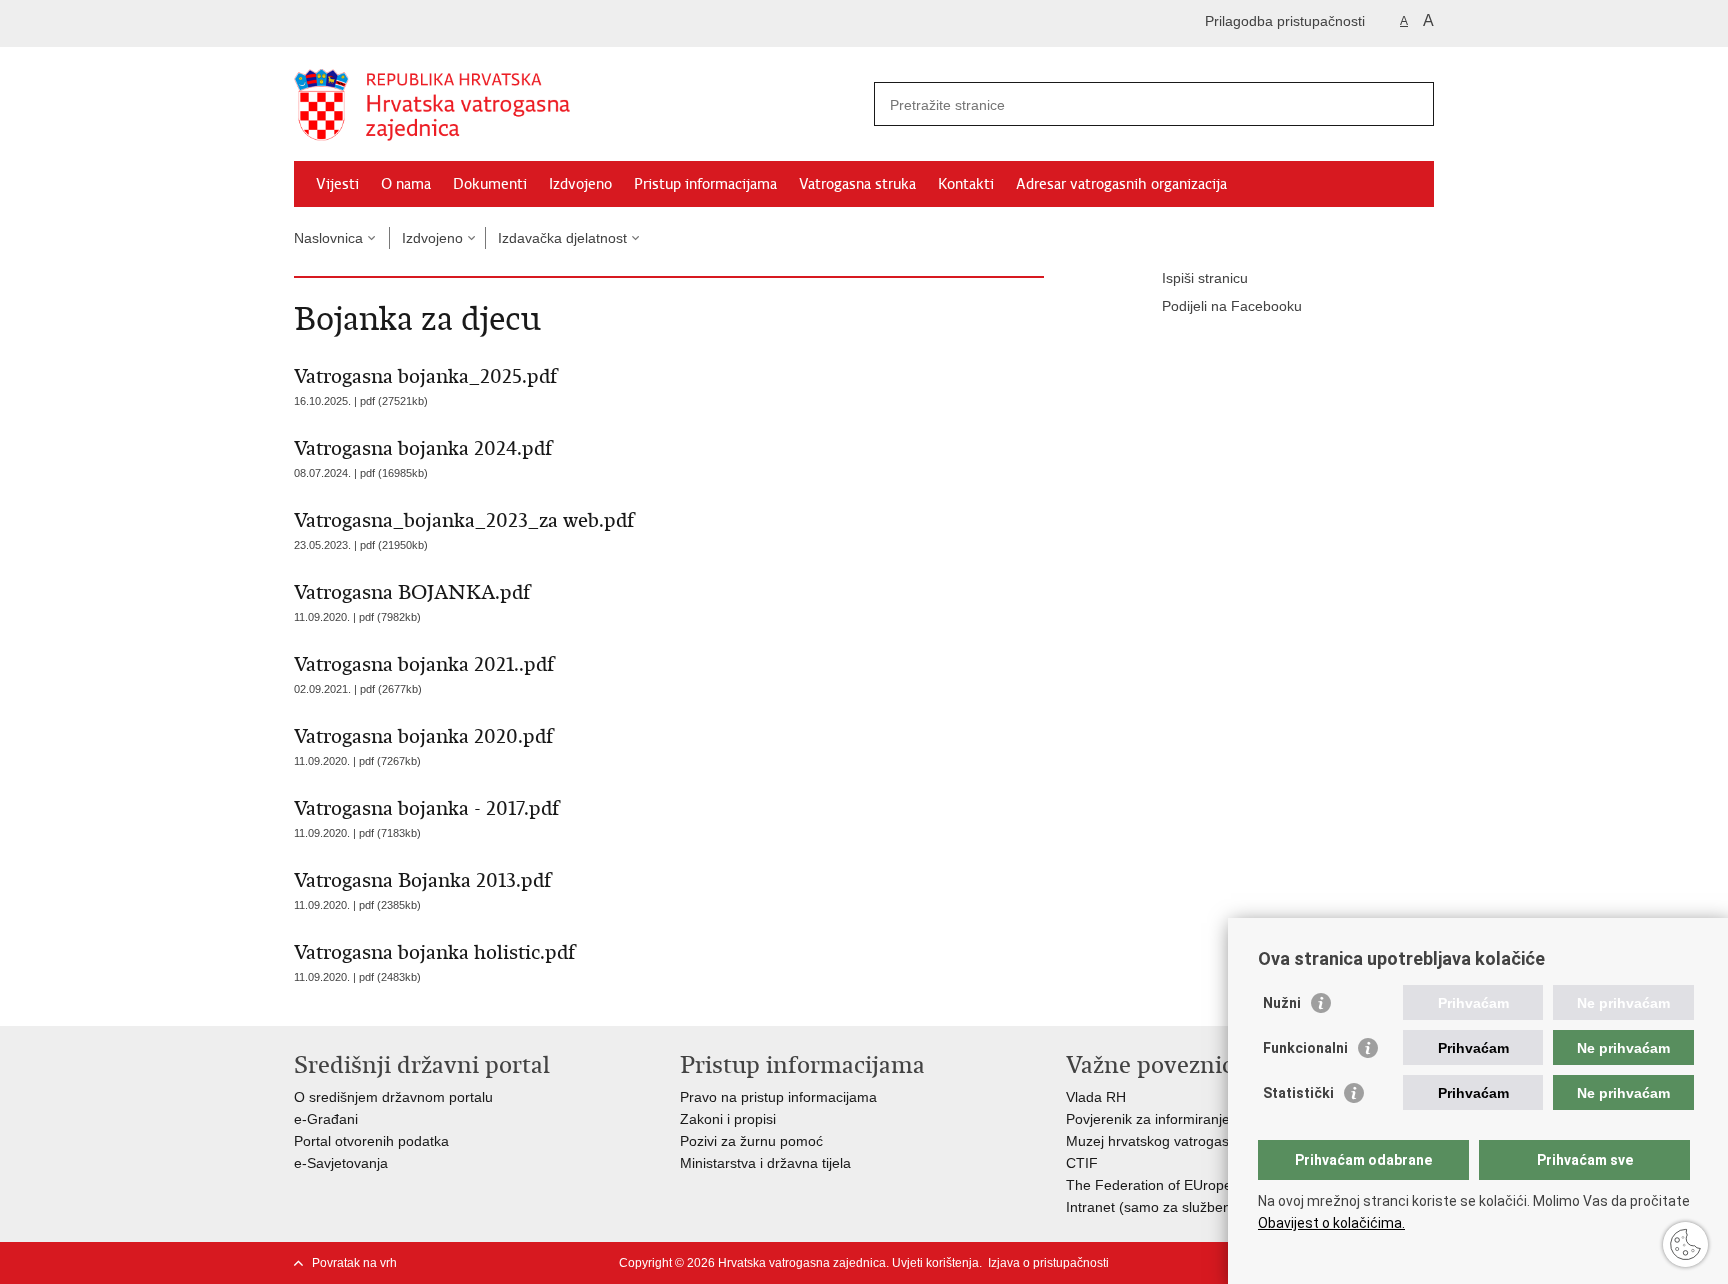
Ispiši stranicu (1205, 278)
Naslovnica (328, 238)
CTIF (1082, 1163)
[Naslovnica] (579, 105)
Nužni (1282, 1003)
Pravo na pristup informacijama (778, 1097)
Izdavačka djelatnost (562, 238)
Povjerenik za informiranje (1148, 1119)
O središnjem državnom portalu (393, 1097)
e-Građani (326, 1119)
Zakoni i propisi (728, 1119)
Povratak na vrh (354, 1263)
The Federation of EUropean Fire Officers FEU (1214, 1185)
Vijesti (337, 184)
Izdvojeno (580, 184)
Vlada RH (1096, 1097)
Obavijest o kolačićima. (1331, 1223)
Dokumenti (490, 184)
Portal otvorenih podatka (371, 1141)
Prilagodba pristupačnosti (1285, 21)
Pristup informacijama (705, 184)
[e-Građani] (379, 23)
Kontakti (966, 184)
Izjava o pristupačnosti (1048, 1263)
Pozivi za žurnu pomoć (751, 1141)
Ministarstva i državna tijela (765, 1163)
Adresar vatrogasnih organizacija (1121, 184)
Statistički (1298, 1093)
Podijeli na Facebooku (1232, 306)
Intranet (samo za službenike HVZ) (1176, 1207)
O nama (406, 184)
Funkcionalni (1305, 1048)
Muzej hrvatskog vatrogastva (1157, 1141)
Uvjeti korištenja (935, 1263)
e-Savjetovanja (341, 1163)
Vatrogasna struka (857, 184)
